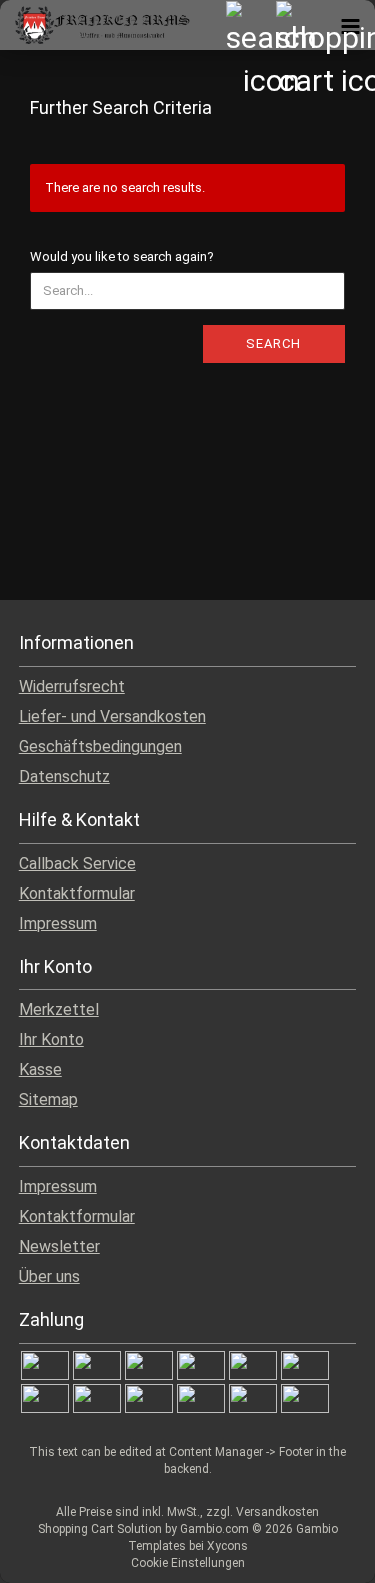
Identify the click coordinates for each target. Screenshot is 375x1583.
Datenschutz (64, 776)
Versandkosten (277, 1512)
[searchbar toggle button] (250, 25)
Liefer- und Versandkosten (112, 716)
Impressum (58, 923)
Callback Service (77, 863)
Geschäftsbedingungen (100, 746)
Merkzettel (59, 1009)
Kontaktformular (77, 893)
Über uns (49, 1276)
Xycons (227, 1546)
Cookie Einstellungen (188, 1563)
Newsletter (59, 1246)
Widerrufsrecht (72, 686)
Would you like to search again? (122, 256)
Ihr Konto (51, 1039)
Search (273, 343)
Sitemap (48, 1099)
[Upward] (320, 1553)
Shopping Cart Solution (100, 1529)
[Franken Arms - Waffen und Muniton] (95, 25)
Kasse (40, 1069)
